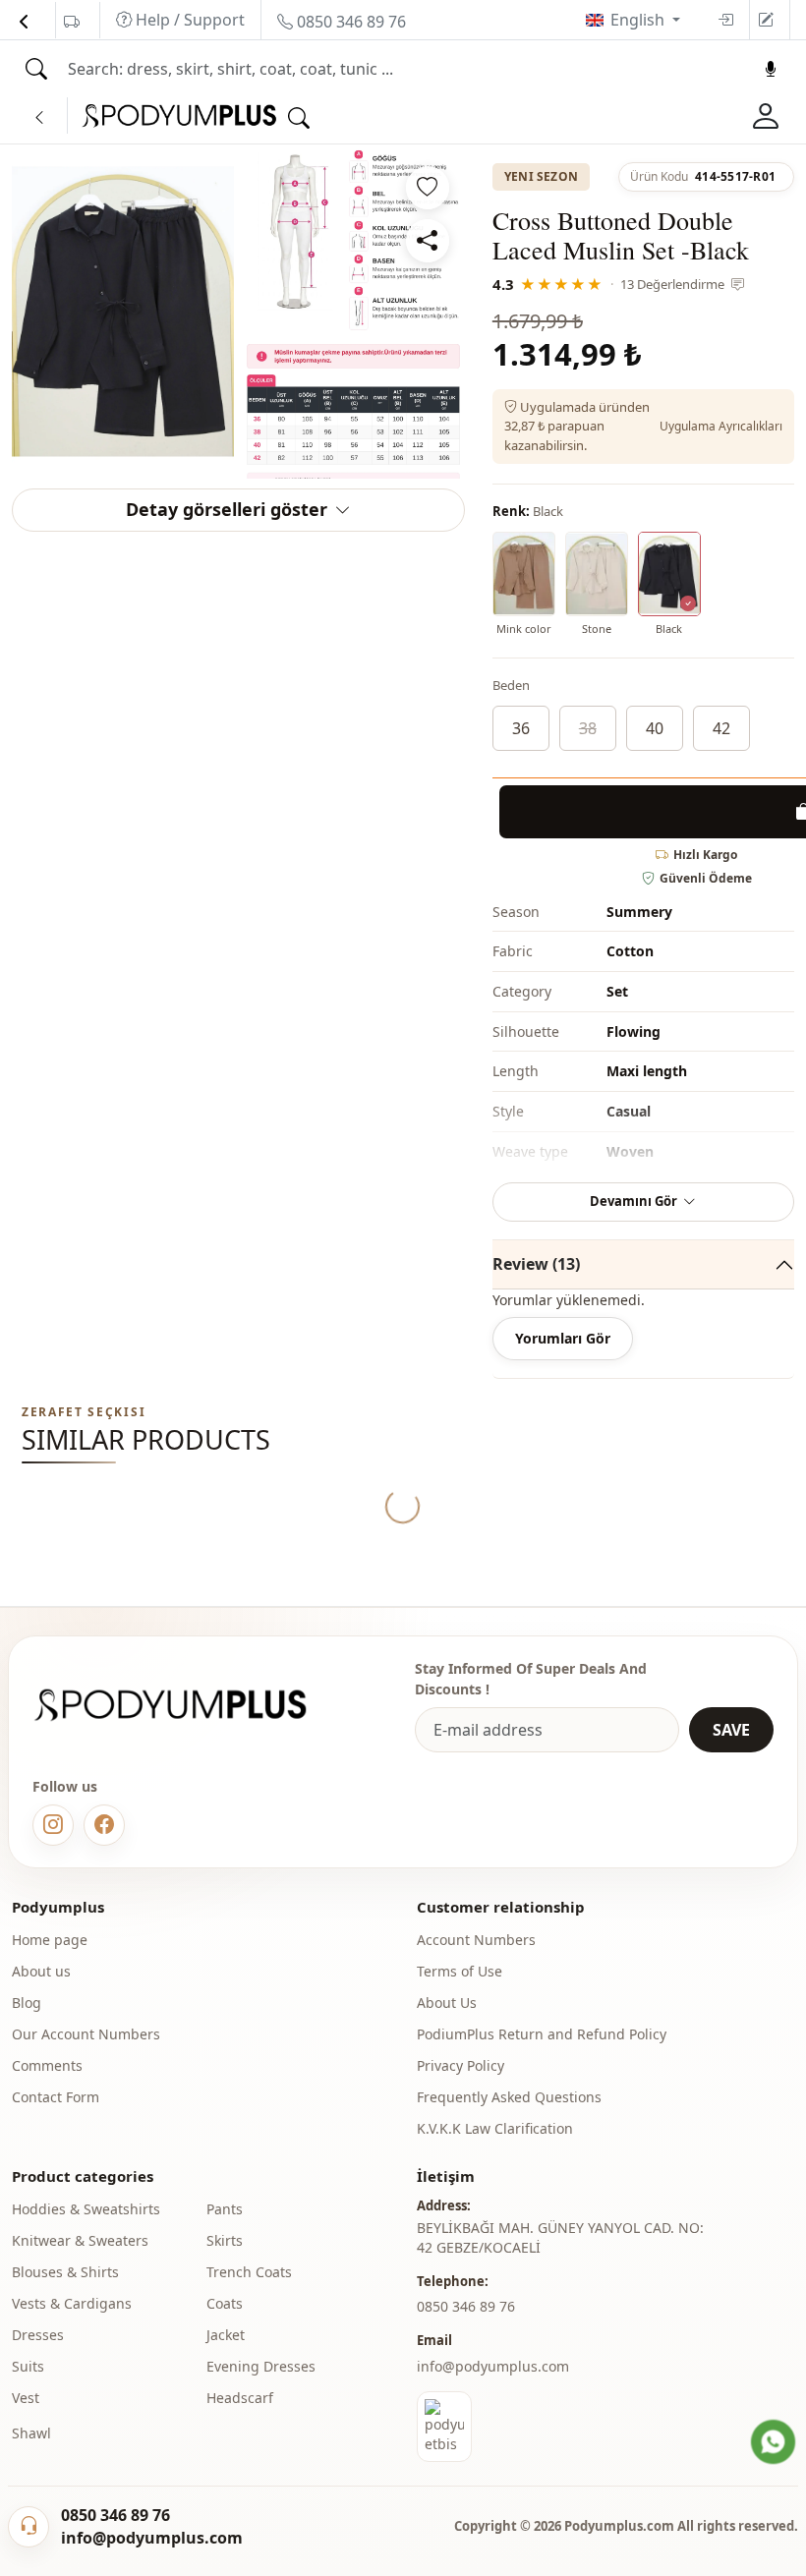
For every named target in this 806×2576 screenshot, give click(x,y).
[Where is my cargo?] (72, 22)
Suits (28, 2366)
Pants (225, 2209)
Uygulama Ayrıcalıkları (721, 426)
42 (721, 728)
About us (41, 1971)
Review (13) (536, 1264)
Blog (27, 2003)
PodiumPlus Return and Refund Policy (542, 2034)
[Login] (725, 20)
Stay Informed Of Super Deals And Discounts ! (531, 1679)
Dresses (38, 2335)
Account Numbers (476, 1940)
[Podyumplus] (189, 1705)
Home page (50, 1940)
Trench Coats (249, 2272)
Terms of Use (460, 1971)
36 (521, 728)
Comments (47, 2065)
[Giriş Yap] (766, 115)
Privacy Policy (461, 2065)
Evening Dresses (261, 2366)
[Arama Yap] (36, 69)
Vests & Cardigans (72, 2303)
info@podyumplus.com (493, 2366)
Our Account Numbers (86, 2034)
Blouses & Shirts (65, 2272)
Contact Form (56, 2097)
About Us (447, 2003)
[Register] (766, 20)
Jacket (226, 2335)
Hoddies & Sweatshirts (86, 2209)
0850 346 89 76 (349, 22)
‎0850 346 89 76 (466, 2306)
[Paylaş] (428, 241)
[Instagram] (53, 1825)
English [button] (639, 20)
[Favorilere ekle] (428, 188)
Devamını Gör (633, 1201)
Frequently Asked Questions (509, 2097)
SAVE (731, 1730)
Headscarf (240, 2398)
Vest (26, 2398)
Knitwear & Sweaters (80, 2240)
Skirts (225, 2240)
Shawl (31, 2433)
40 (655, 728)
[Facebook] (104, 1825)
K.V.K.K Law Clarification (495, 2128)
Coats (225, 2303)
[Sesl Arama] (771, 69)
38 (588, 728)
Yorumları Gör (563, 1338)
